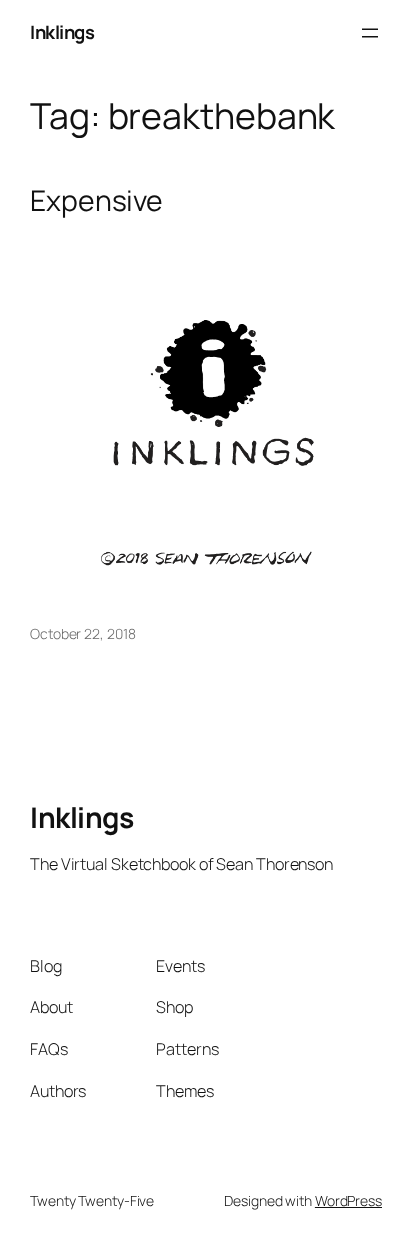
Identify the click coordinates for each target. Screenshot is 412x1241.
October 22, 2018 (82, 633)
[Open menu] (370, 33)
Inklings (62, 32)
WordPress (348, 1200)
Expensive (96, 201)
